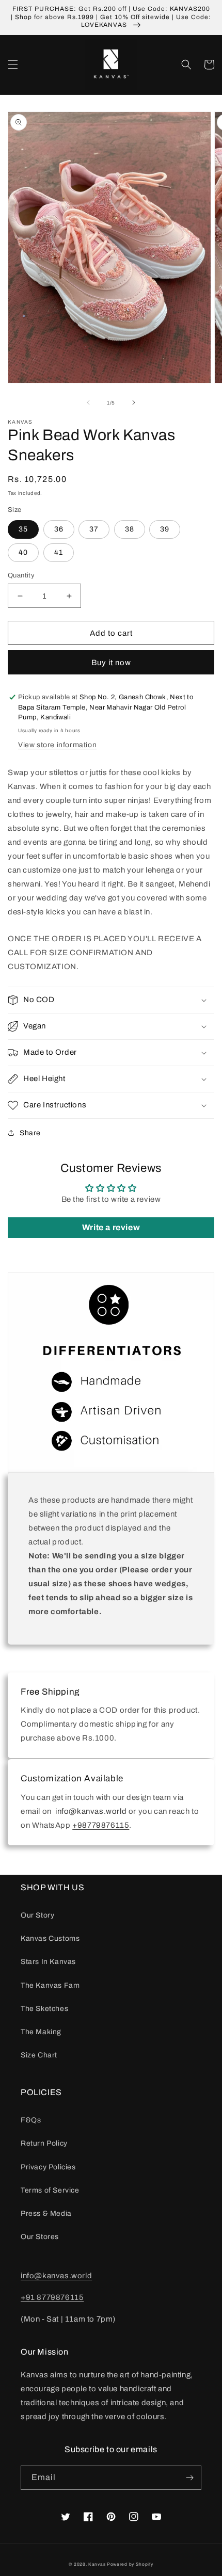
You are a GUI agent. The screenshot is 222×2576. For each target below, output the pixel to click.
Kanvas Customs (50, 1938)
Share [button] (30, 1133)
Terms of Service (50, 2190)
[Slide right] (134, 403)
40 (23, 552)
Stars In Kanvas (48, 1962)
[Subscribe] (189, 2478)
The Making (41, 2032)
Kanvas (97, 2564)
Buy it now (111, 663)
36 (59, 529)
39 (165, 529)
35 (23, 529)
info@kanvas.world (56, 2276)
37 (94, 529)
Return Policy (44, 2143)
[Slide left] (88, 403)
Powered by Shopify (130, 2564)
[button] (13, 65)
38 (130, 529)
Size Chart (39, 2055)
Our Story (37, 1915)
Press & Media (46, 2213)
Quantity (21, 575)
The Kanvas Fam (50, 1985)
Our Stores (40, 2237)
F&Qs (31, 2120)
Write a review (111, 1227)
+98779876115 (101, 1825)
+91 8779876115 (52, 2297)
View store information (57, 745)
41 (59, 552)
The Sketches (44, 2009)
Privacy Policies (48, 2167)
